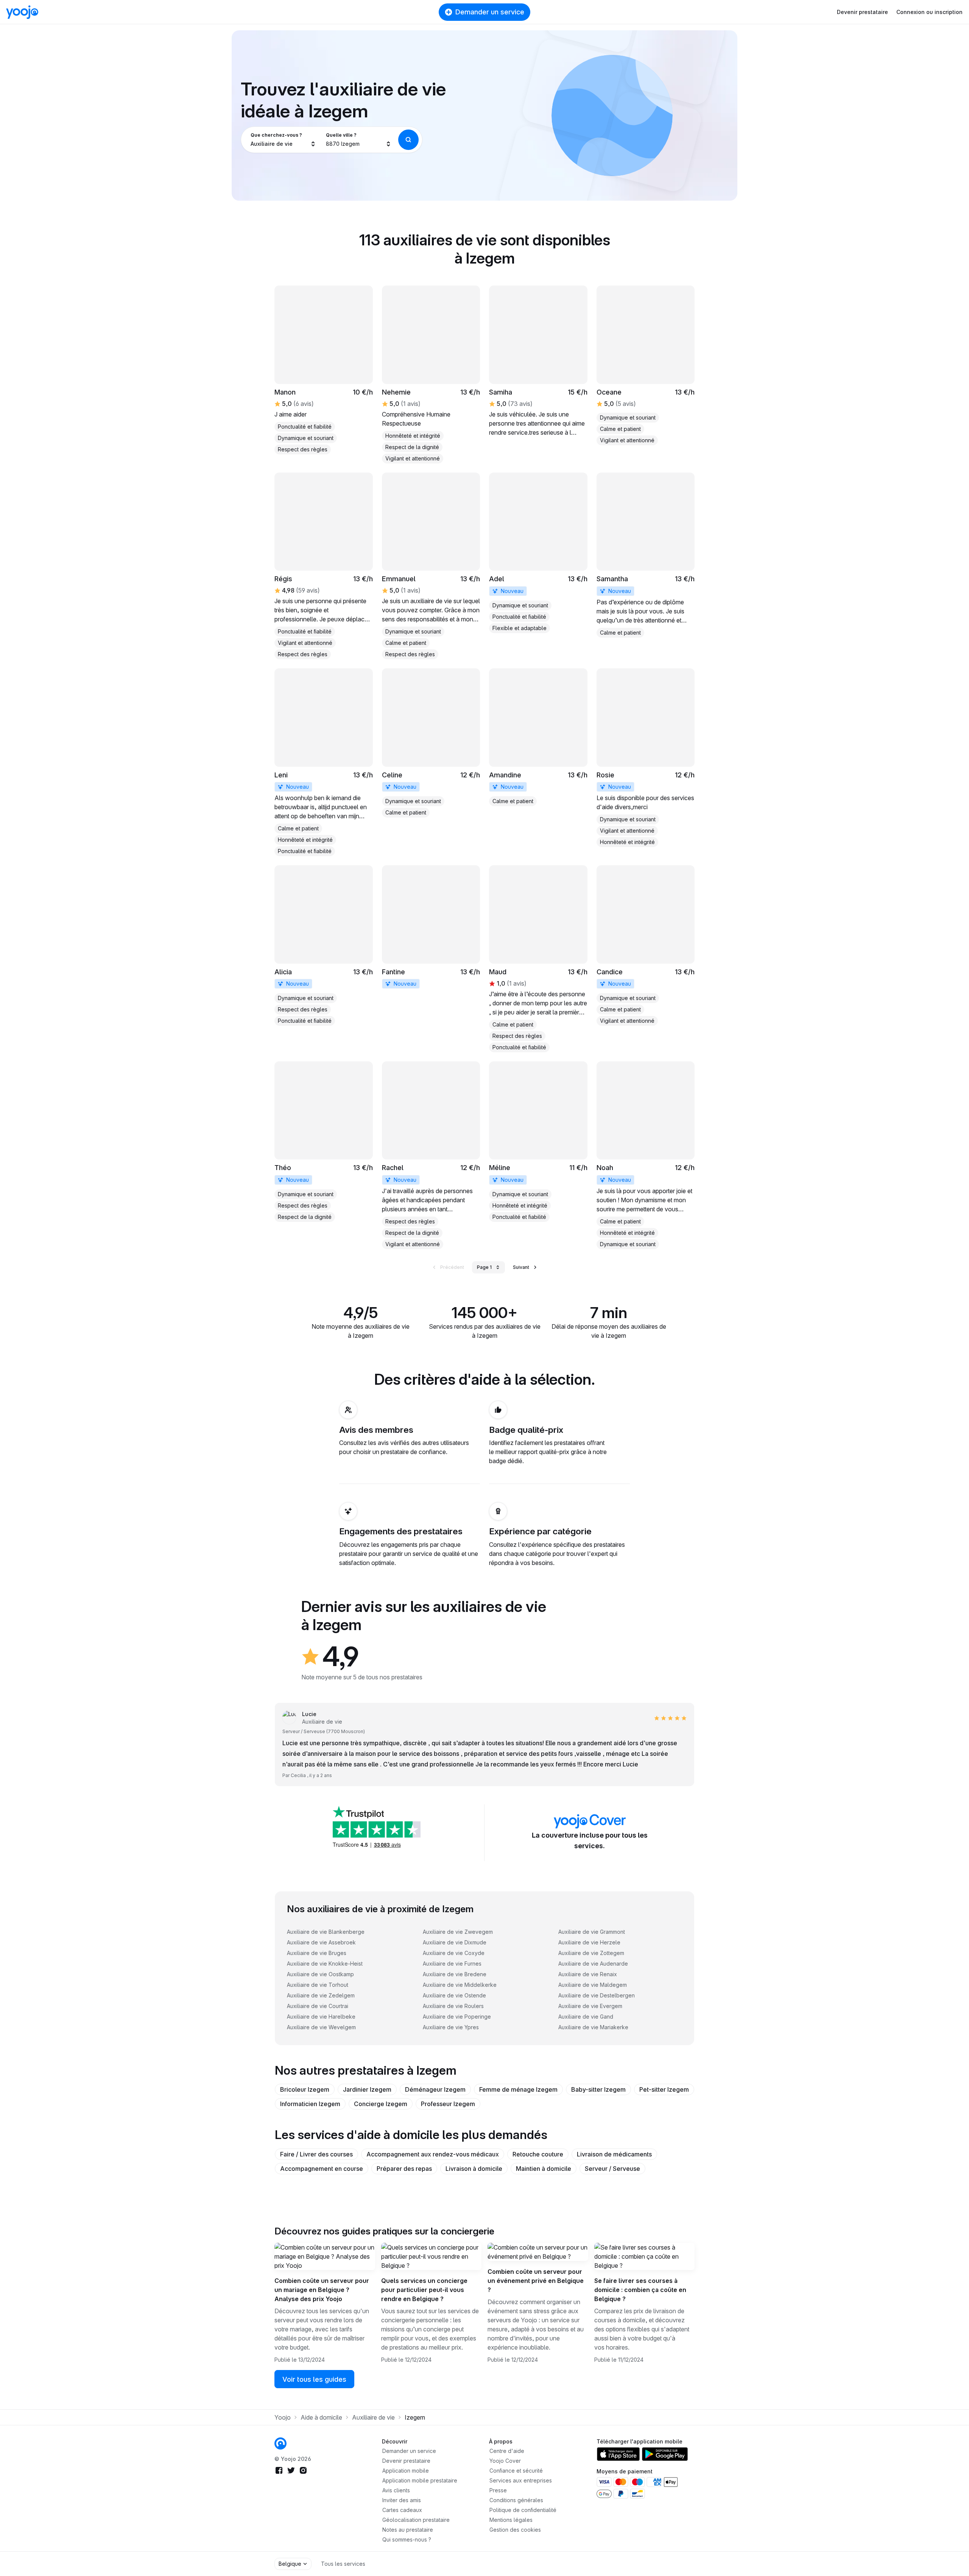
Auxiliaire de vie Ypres (451, 2027)
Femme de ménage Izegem (518, 2089)
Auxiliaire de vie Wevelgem (321, 2027)
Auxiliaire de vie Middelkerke (460, 1985)
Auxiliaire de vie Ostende (454, 1995)
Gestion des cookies (515, 2530)
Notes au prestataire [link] (408, 2530)
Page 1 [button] (484, 1267)
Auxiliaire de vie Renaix (588, 1974)
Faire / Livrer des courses (316, 2154)
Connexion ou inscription (929, 12)
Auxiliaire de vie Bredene (455, 1974)
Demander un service (490, 12)
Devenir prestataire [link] (406, 2461)
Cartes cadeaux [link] (402, 2510)
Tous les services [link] (343, 2564)
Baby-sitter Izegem (598, 2089)
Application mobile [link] (406, 2471)
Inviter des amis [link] (402, 2500)
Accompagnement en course (322, 2169)
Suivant (521, 1267)
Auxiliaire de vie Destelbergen (597, 1995)
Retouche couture (538, 2154)
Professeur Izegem (448, 2104)
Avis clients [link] (396, 2490)
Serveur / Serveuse (612, 2169)
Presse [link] (498, 2490)
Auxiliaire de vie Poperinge (457, 2017)
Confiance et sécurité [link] (516, 2471)
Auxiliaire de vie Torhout (318, 1985)
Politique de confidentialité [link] (523, 2510)
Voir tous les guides (314, 2379)
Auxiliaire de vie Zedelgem (321, 1995)
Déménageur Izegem (435, 2089)
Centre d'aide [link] (507, 2451)
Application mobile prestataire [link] (420, 2480)
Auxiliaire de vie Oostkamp (320, 1974)
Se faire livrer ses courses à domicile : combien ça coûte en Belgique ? (640, 2290)
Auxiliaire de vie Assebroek (321, 1942)
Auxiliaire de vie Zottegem (591, 1953)
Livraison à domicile (474, 2169)
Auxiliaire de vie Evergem (590, 2006)
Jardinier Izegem (367, 2089)
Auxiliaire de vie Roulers (453, 2006)
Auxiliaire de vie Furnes (452, 1964)
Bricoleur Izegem (305, 2089)
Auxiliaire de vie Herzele (589, 1942)
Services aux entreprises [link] (521, 2480)
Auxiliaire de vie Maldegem (593, 1985)
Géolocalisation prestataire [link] (416, 2520)
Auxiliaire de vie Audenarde (593, 1964)
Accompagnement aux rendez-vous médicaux (433, 2154)
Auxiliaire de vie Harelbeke (321, 2017)
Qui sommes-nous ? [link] (407, 2539)
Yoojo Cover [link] (505, 2461)
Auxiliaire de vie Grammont (592, 1932)
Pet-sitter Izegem (664, 2089)
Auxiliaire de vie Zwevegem (458, 1932)
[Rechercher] (408, 140)
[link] (431, 374)
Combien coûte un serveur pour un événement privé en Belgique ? (536, 2281)
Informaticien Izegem (310, 2104)
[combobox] (283, 140)
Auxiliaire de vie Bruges (317, 1953)
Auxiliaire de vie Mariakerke (593, 2027)
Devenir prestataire (862, 12)
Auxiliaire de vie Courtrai (318, 2006)
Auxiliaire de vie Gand (586, 2017)
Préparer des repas (404, 2169)
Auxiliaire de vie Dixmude (455, 1942)
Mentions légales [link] (511, 2520)
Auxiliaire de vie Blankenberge (326, 1932)
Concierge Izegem (381, 2104)
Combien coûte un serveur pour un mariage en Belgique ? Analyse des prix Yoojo (322, 2290)
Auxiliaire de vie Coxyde (454, 1953)
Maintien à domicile (544, 2169)
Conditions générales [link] (516, 2500)
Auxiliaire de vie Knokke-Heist (325, 1964)
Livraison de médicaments (614, 2154)
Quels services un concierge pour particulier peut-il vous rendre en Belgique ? (424, 2290)
